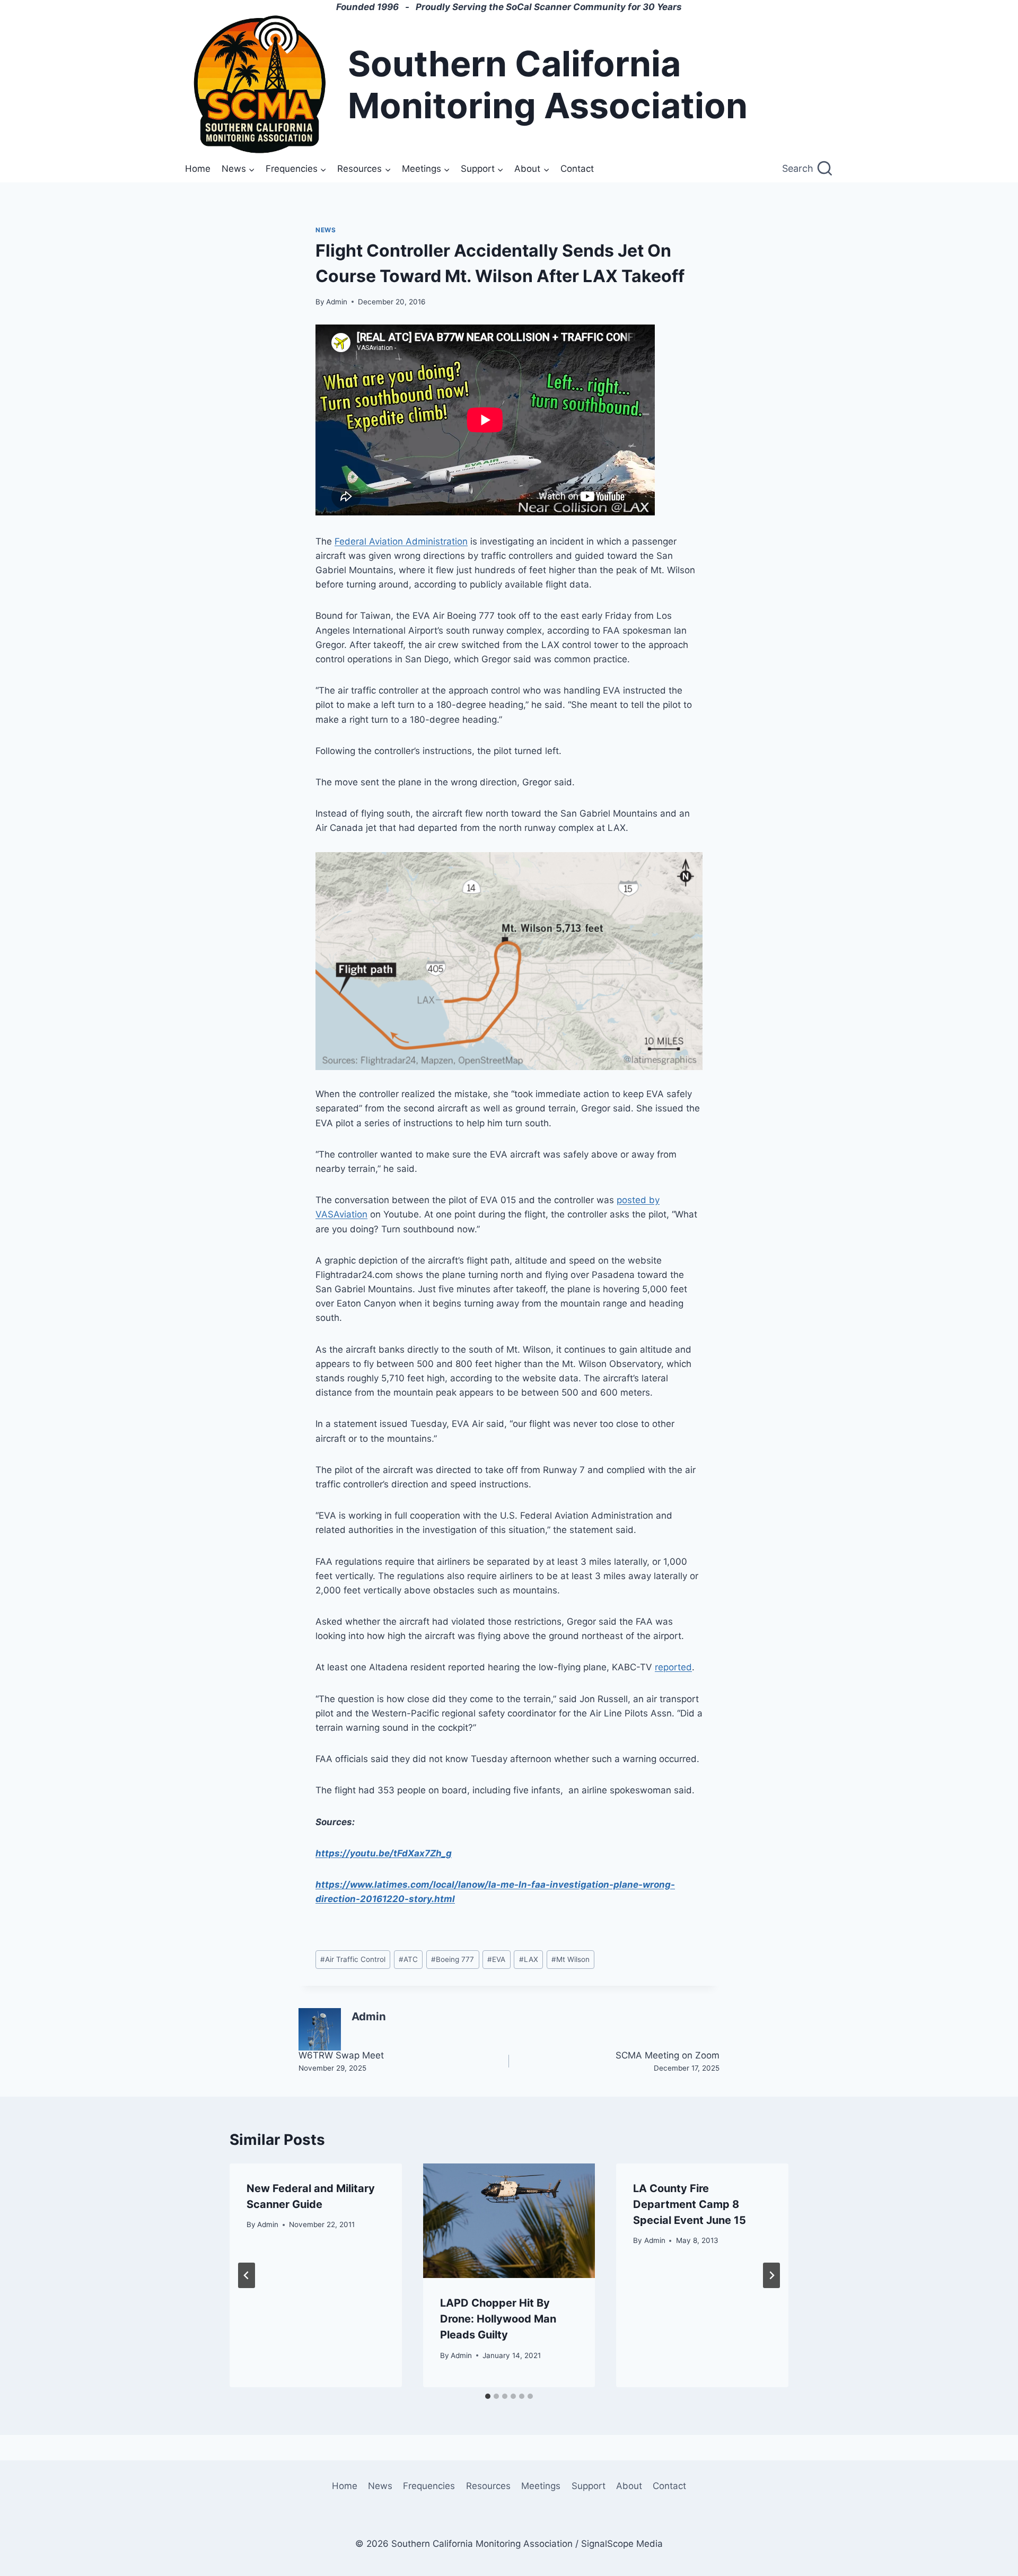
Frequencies (429, 2486)
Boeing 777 (453, 1959)
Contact (577, 169)
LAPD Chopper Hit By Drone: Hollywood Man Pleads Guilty (498, 2319)
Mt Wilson (571, 1959)
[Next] (771, 2275)
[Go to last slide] (247, 2275)
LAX (529, 1959)
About (629, 2486)
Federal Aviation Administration (401, 541)
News (326, 230)
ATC (408, 1959)
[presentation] (509, 2221)
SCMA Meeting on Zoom (668, 2061)
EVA (496, 1959)
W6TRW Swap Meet (341, 2061)
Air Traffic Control (353, 1959)
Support (589, 2486)
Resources (488, 2486)
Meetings (541, 2486)
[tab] (488, 2396)
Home (198, 169)
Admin (337, 302)
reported (673, 1667)
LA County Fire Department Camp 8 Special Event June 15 (690, 2204)
